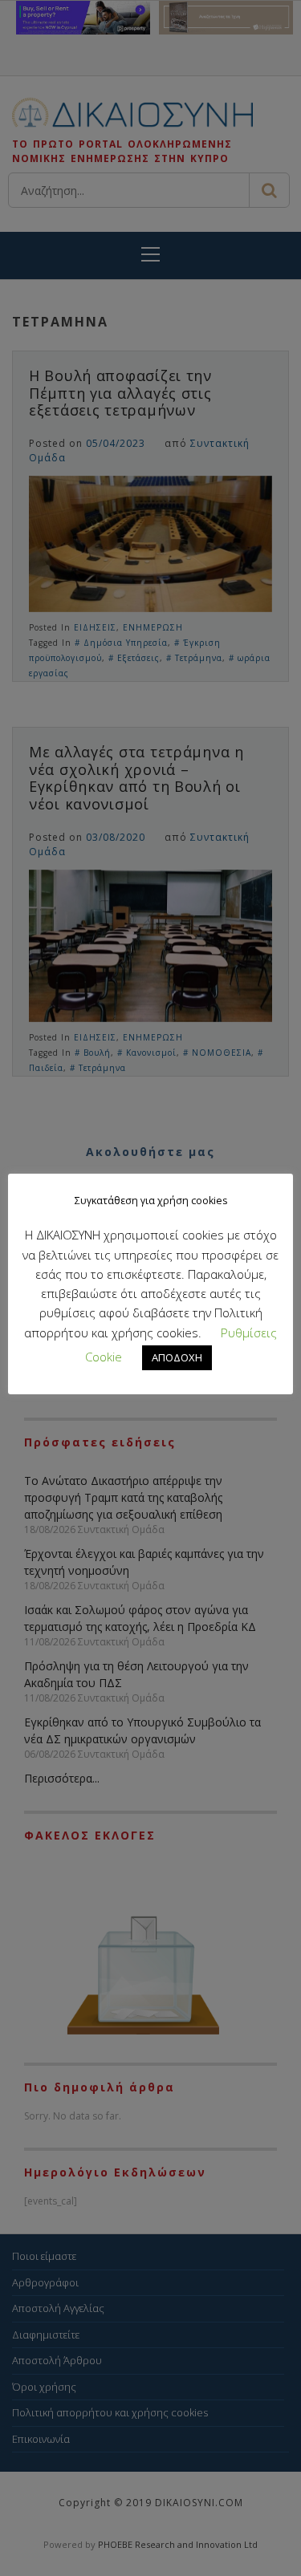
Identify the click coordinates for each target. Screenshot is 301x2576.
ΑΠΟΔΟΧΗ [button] (177, 1357)
